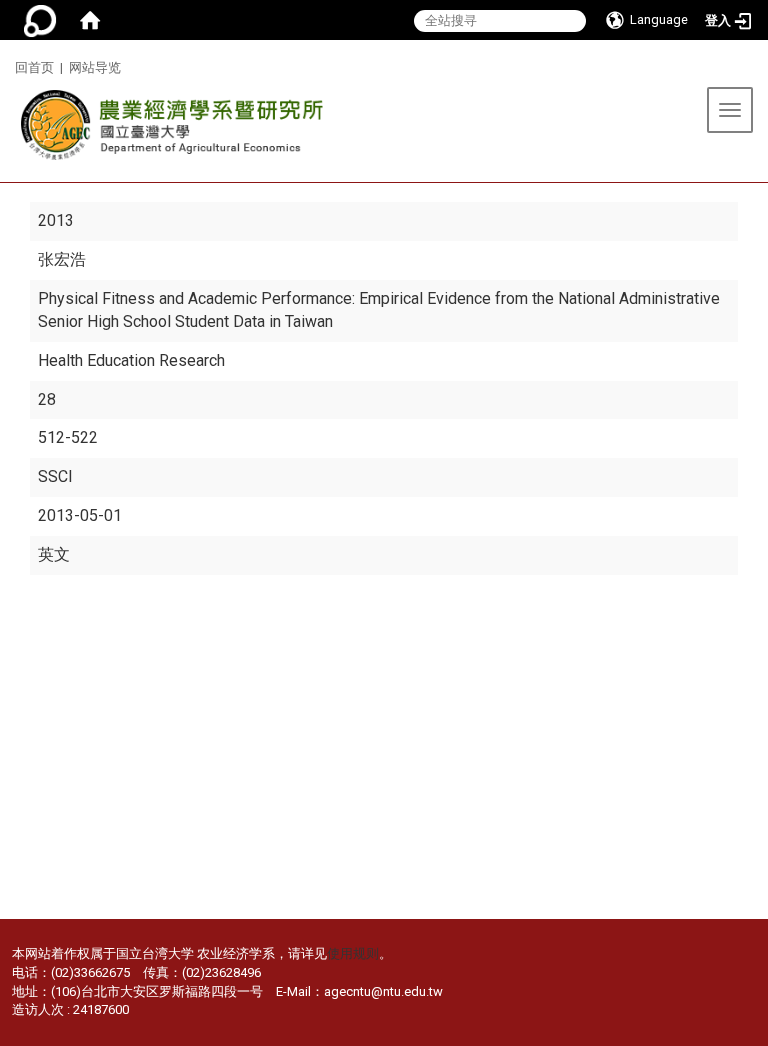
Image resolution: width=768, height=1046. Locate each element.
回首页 (34, 67)
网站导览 (95, 67)
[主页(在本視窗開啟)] (167, 130)
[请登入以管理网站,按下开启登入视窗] (40, 20)
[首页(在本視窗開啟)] (90, 20)
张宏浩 (62, 259)
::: (7, 64)
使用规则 (353, 953)
